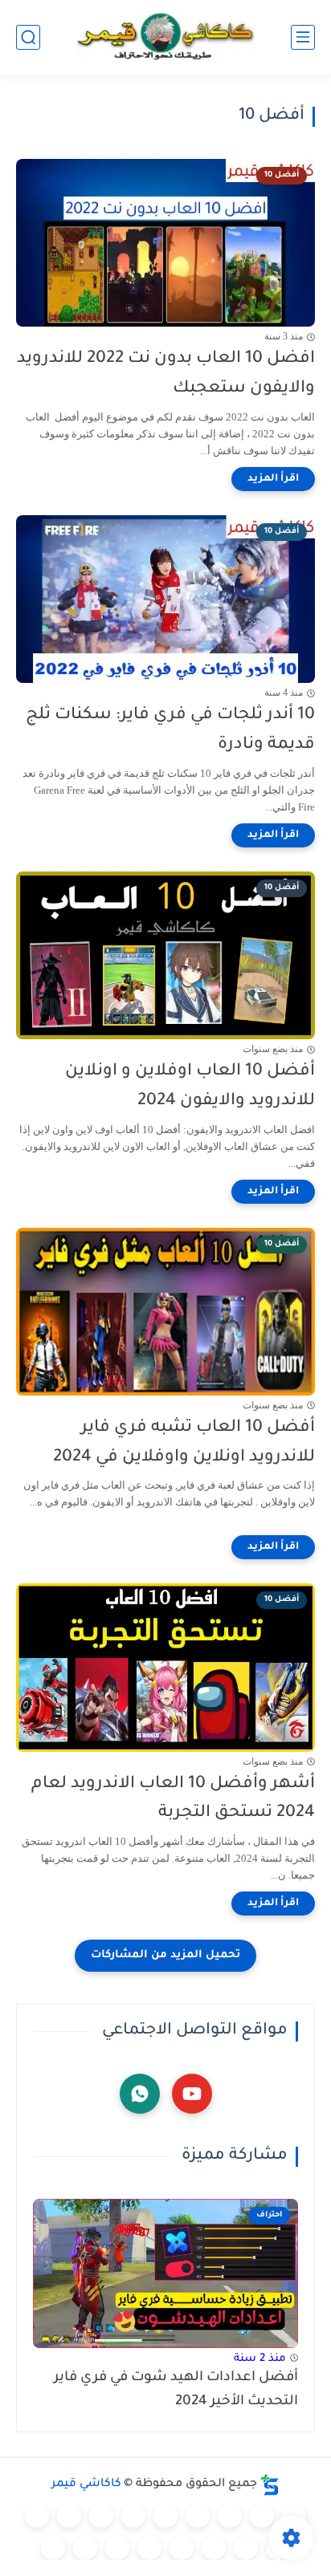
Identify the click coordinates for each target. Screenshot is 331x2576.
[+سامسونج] (198, 2516)
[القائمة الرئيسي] (303, 37)
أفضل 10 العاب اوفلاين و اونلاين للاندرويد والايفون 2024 (190, 1087)
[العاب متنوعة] (53, 2548)
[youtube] (192, 2094)
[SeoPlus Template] (270, 2485)
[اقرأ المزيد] (273, 479)
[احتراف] (262, 2516)
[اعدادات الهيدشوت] (230, 2516)
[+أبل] (69, 2516)
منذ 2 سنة (260, 2359)
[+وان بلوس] (214, 2548)
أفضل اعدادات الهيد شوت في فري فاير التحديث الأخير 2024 (176, 2390)
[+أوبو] (101, 2516)
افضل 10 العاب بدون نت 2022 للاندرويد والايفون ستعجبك (166, 374)
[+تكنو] (37, 2516)
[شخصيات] (117, 2548)
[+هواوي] (133, 2516)
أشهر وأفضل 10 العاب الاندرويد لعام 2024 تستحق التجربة (173, 1799)
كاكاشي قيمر (86, 2485)
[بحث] (28, 37)
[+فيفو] (246, 2548)
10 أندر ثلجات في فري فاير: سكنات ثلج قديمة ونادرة (170, 730)
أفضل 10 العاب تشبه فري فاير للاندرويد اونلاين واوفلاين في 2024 (184, 1443)
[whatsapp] (140, 2094)
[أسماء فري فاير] (182, 2548)
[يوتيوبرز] (85, 2548)
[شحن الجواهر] (149, 2548)
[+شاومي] (165, 2516)
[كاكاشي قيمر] (165, 37)
